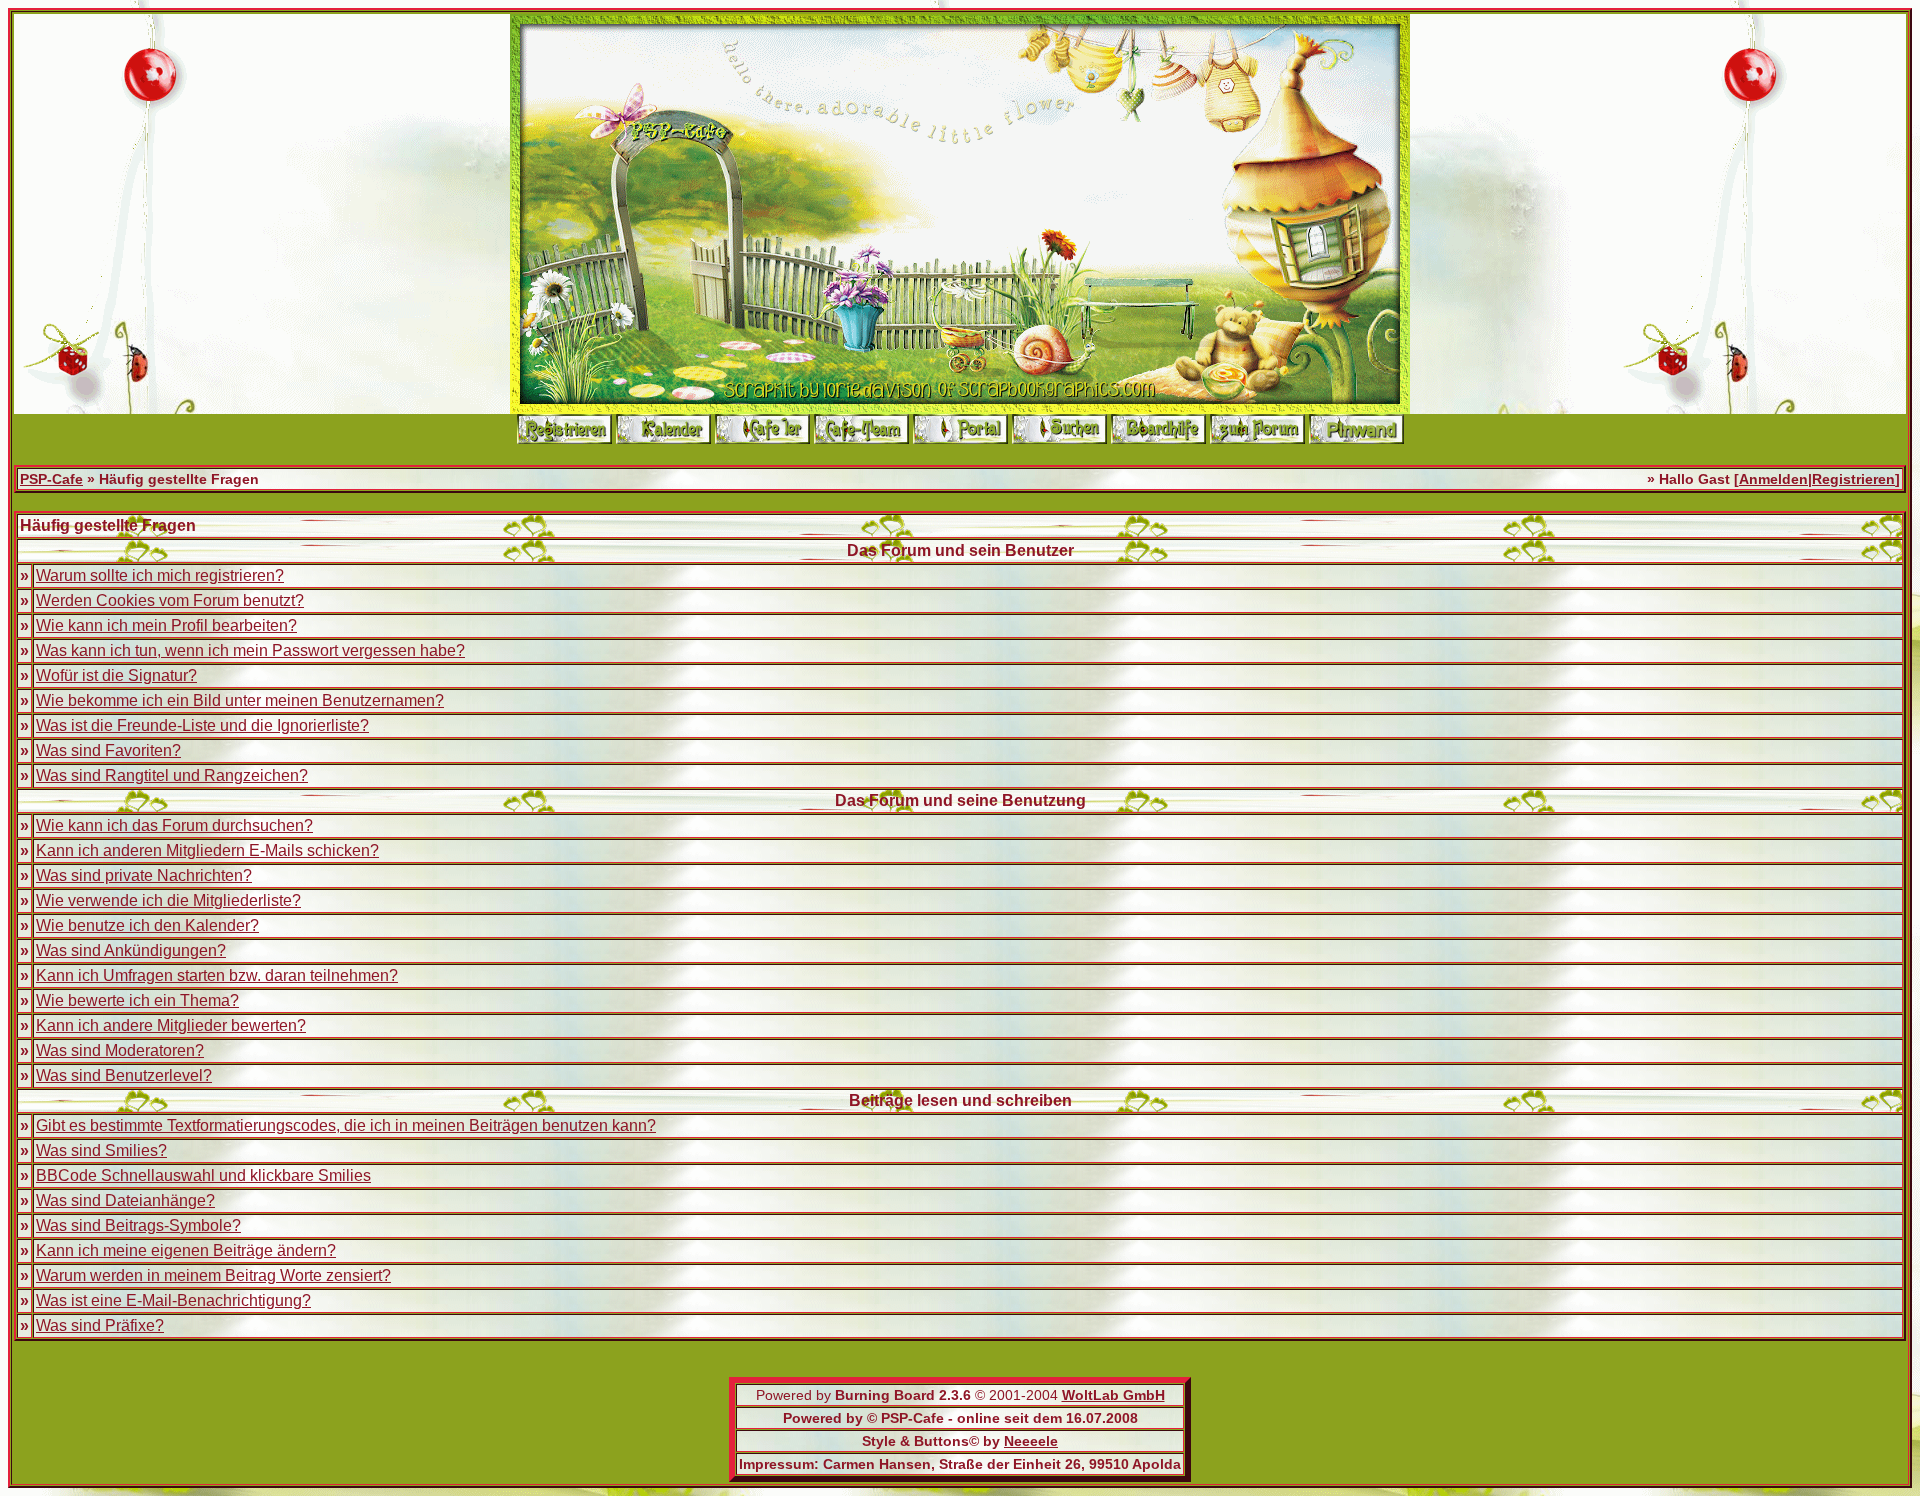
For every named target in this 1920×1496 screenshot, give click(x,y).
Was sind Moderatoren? (120, 1050)
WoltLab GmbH (1113, 1395)
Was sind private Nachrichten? (144, 875)
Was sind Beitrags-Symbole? (138, 1225)
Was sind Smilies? (101, 1150)
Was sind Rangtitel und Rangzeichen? (172, 775)
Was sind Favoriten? (108, 750)
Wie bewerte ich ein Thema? (137, 1000)
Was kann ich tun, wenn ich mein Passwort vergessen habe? (250, 650)
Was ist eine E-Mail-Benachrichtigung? (173, 1300)
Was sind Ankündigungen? (131, 950)
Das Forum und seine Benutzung (960, 800)
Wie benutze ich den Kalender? (147, 925)
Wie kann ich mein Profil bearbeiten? (166, 625)
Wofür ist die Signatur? (116, 675)
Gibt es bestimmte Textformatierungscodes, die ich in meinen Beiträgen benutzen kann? (346, 1125)
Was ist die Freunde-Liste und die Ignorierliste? (202, 725)
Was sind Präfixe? (100, 1325)
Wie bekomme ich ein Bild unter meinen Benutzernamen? (240, 700)
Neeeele (1031, 1441)
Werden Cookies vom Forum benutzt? (170, 600)
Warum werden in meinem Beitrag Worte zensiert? (213, 1275)
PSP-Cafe (51, 479)
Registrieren (1853, 479)
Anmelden (1773, 479)
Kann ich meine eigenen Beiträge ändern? (186, 1250)
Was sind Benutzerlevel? (124, 1075)
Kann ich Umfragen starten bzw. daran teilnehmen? (217, 975)
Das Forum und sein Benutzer (960, 550)
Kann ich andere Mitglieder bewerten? (171, 1025)
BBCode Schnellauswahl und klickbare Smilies (203, 1175)
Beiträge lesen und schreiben (960, 1100)
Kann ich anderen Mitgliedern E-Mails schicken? (207, 850)
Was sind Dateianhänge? (125, 1200)
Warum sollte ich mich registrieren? (160, 575)
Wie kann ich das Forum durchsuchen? (174, 825)
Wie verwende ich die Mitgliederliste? (168, 900)
